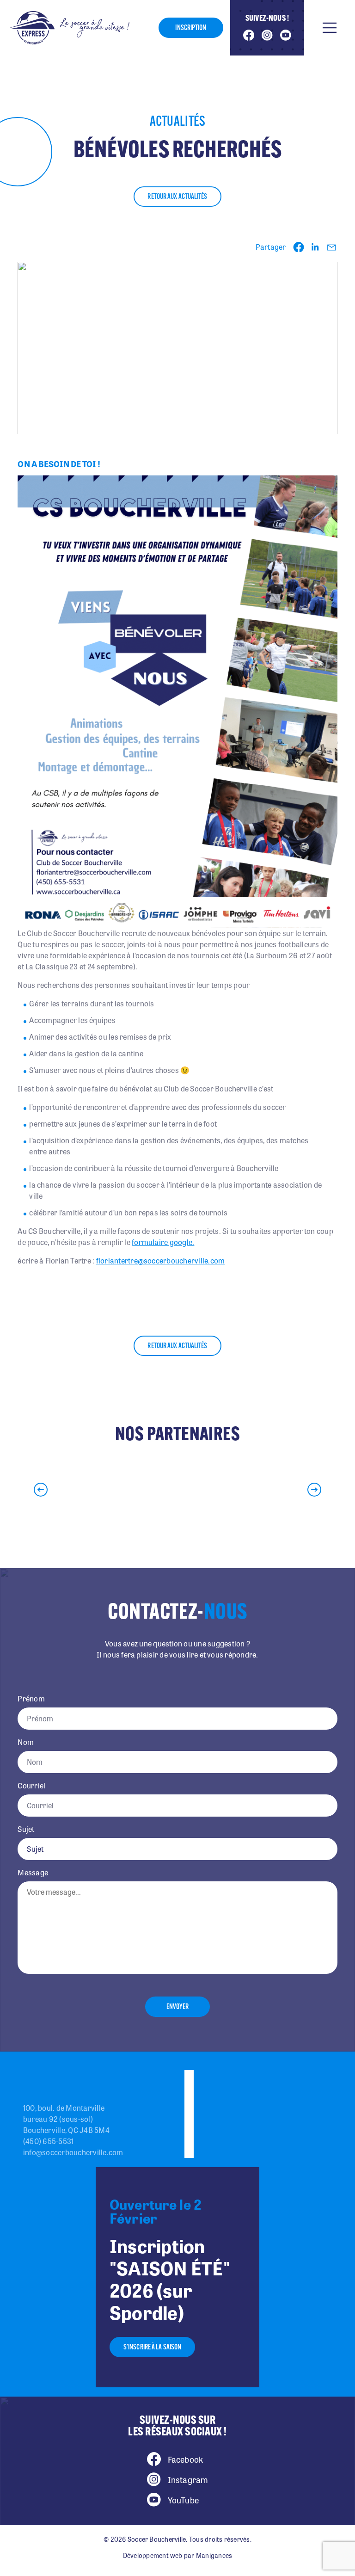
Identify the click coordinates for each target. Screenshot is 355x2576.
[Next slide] (314, 1490)
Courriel (31, 1786)
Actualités (178, 122)
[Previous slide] (41, 1490)
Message (33, 1873)
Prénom (31, 1699)
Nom (26, 1742)
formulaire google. (163, 1242)
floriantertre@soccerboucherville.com (161, 1260)
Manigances (214, 2555)
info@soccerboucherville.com (73, 2152)
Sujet (26, 1829)
